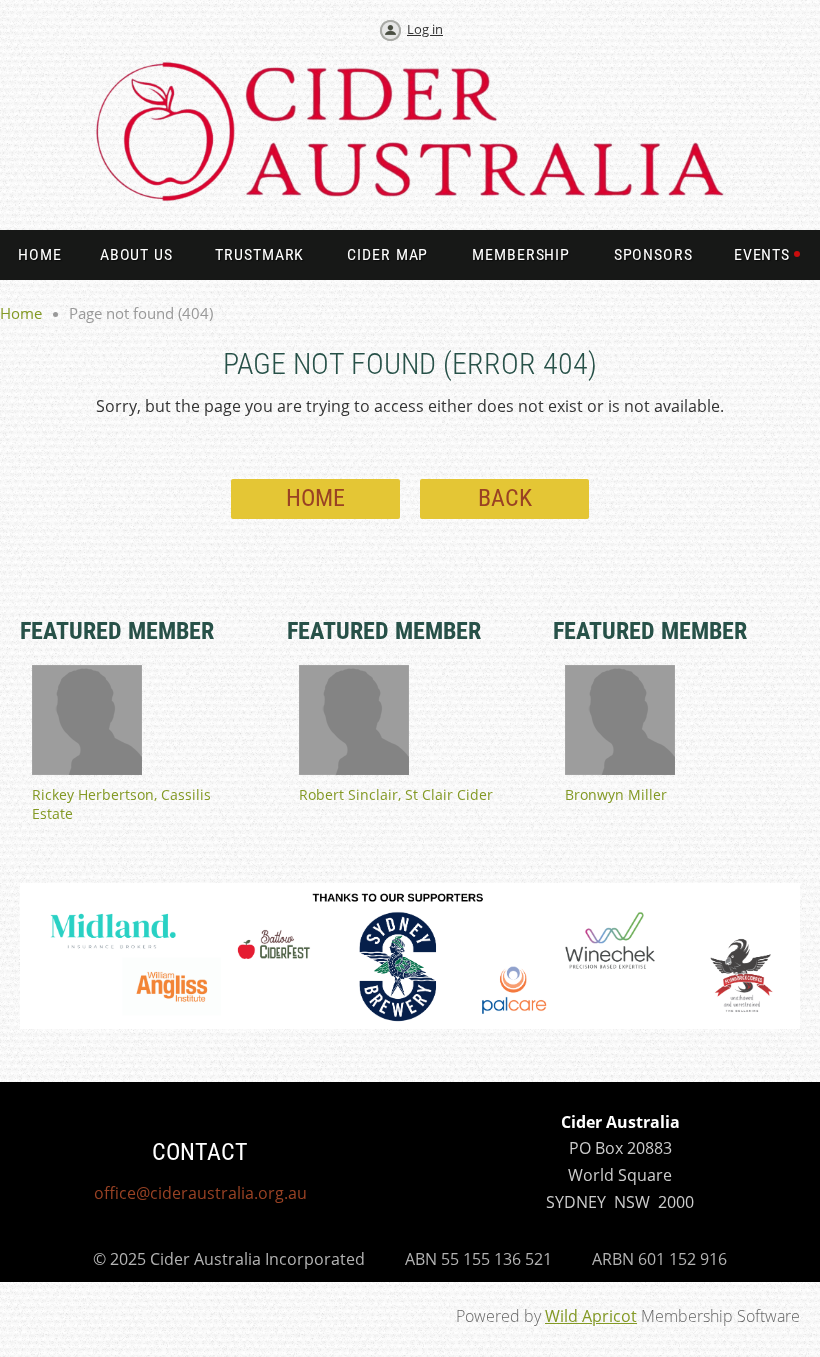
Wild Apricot (591, 1316)
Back (505, 498)
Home (21, 313)
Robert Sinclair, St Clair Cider (396, 794)
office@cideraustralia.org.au (200, 1193)
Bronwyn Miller (616, 794)
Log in (425, 29)
